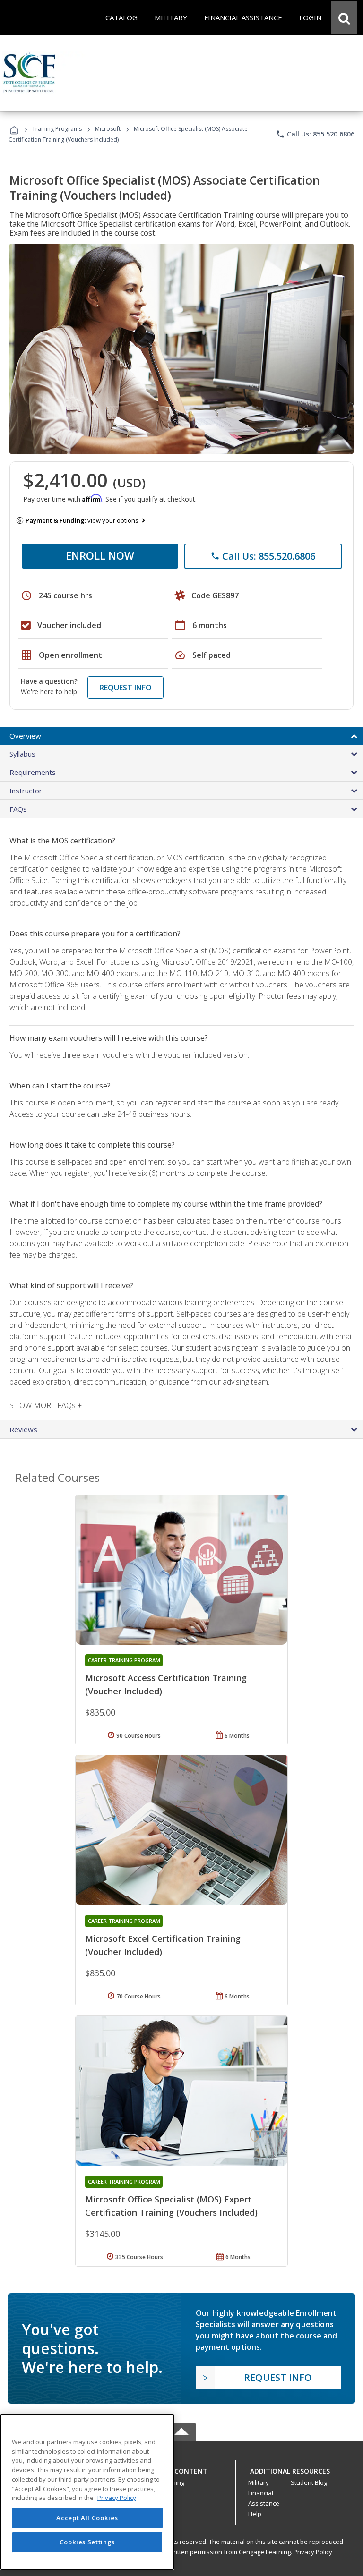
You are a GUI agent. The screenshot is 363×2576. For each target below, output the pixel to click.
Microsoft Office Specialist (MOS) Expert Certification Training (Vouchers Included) (171, 2206)
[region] (87, 2492)
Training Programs (57, 129)
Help (255, 2514)
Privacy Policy (313, 2552)
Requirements (33, 772)
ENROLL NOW (100, 555)
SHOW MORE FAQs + (46, 1405)
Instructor (26, 791)
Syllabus (22, 754)
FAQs (18, 809)
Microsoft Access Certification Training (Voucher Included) (166, 1684)
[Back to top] (181, 2469)
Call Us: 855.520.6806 (315, 134)
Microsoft (108, 129)
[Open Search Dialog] (344, 17)
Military (259, 2482)
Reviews (23, 1429)
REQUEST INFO (125, 688)
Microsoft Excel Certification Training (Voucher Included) (163, 1945)
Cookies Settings (87, 2542)
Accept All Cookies (87, 2518)
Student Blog (309, 2482)
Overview (25, 736)
